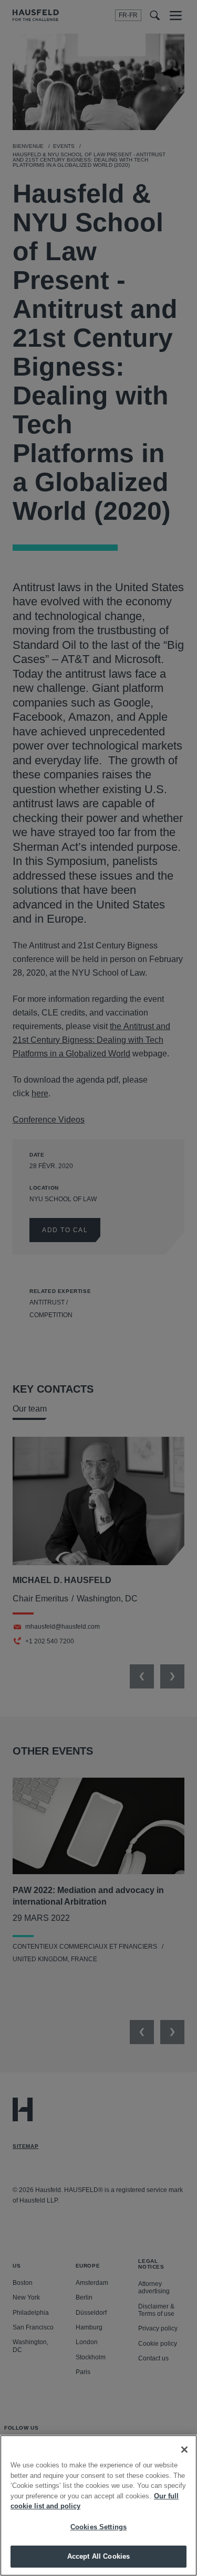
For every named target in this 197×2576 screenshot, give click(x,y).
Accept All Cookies (98, 2556)
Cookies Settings (98, 2527)
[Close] (184, 2450)
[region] (98, 2505)
